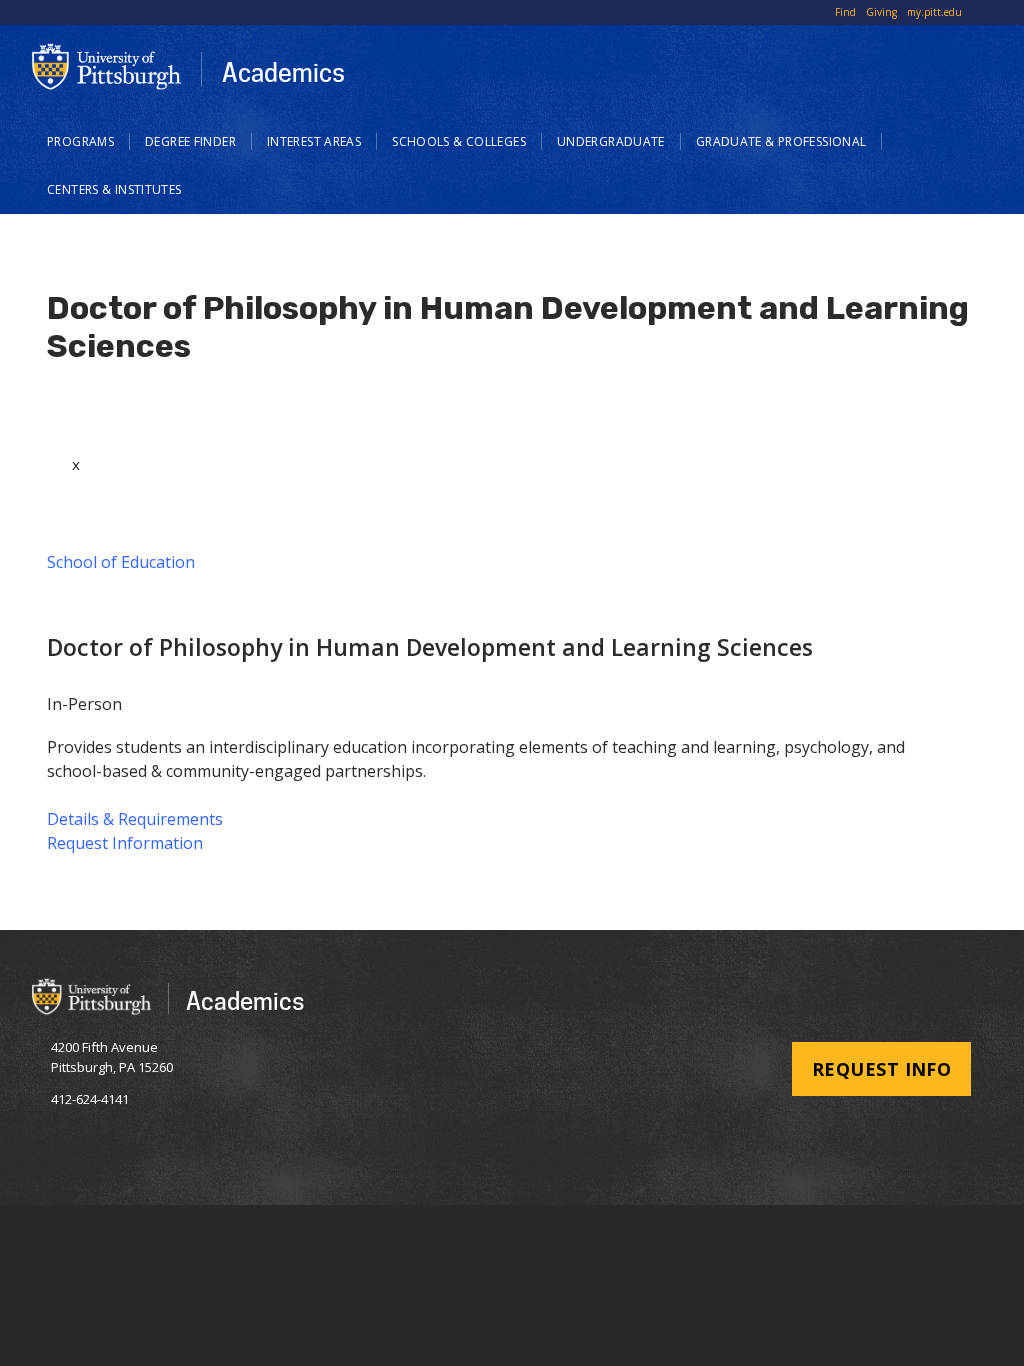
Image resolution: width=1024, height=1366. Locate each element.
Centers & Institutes (114, 189)
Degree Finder (190, 141)
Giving (881, 12)
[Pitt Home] (107, 66)
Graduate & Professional (781, 141)
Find (845, 12)
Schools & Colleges (459, 141)
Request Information (125, 843)
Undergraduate (611, 141)
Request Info (881, 1069)
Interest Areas (314, 141)
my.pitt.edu (934, 12)
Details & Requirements (135, 819)
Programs (80, 141)
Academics (283, 72)
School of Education (121, 562)
